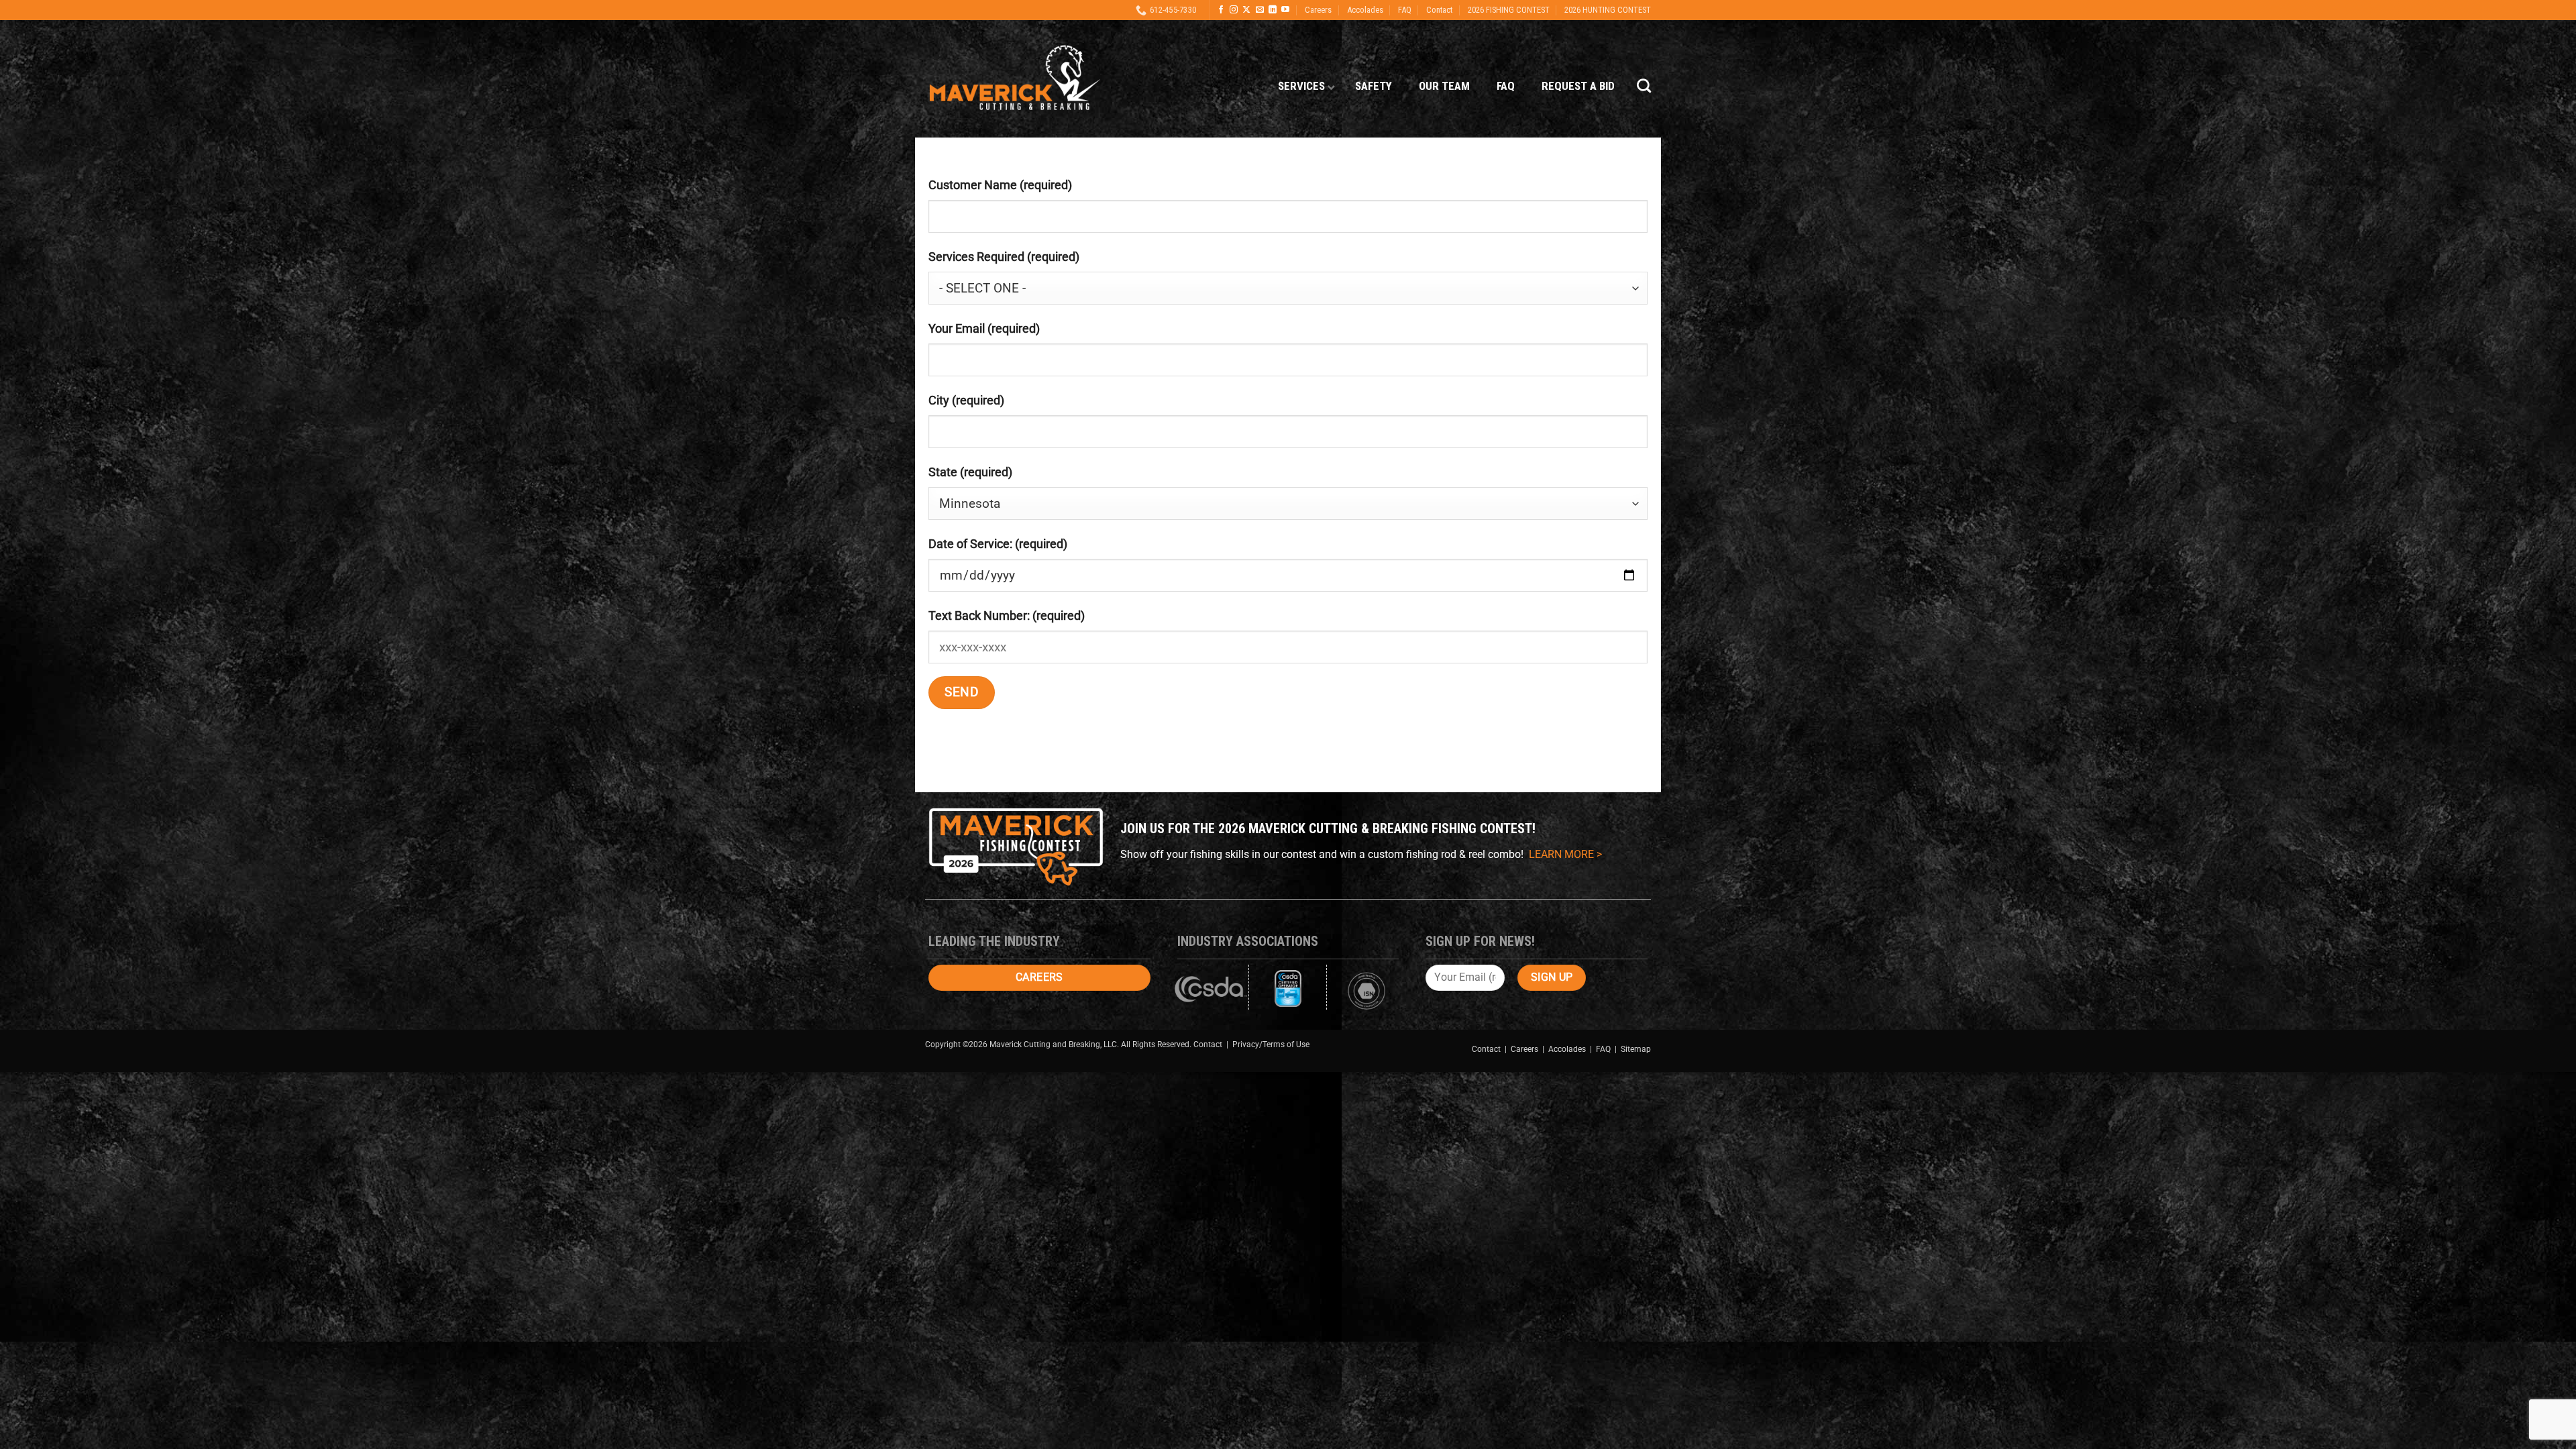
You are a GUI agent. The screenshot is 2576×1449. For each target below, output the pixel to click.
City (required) (966, 400)
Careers (1318, 10)
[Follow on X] (1246, 10)
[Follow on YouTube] (1285, 10)
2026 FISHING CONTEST (1509, 10)
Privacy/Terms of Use (1271, 1044)
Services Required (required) (1004, 257)
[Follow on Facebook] (1221, 10)
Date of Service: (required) (998, 544)
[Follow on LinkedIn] (1273, 10)
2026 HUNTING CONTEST (1608, 10)
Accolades (1365, 10)
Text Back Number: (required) (1007, 615)
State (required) (970, 472)
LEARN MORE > (1565, 854)
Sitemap (1636, 1049)
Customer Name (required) (1000, 185)
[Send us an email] (1260, 10)
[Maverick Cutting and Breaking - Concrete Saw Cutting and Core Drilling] (1015, 79)
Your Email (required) (984, 328)
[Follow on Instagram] (1234, 10)
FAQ (1405, 10)
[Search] (1644, 86)
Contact (1439, 10)
